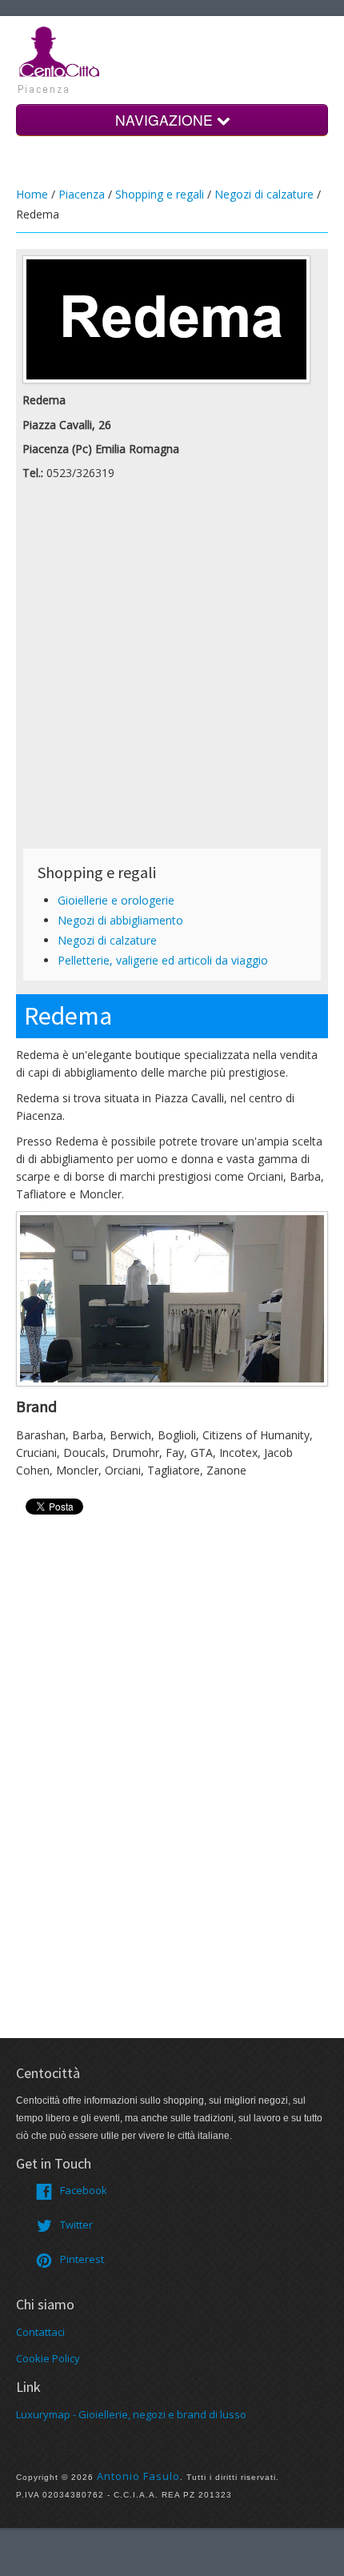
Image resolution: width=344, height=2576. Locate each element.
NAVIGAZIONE (166, 120)
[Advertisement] (172, 669)
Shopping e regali (160, 194)
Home (32, 194)
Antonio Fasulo (138, 2476)
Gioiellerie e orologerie (116, 900)
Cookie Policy (48, 2358)
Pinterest (82, 2259)
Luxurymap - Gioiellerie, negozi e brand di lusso (131, 2414)
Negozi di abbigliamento (120, 920)
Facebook (84, 2190)
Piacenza (82, 194)
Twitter (76, 2225)
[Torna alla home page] (60, 50)
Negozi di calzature (264, 194)
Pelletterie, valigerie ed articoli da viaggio (163, 960)
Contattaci (40, 2332)
